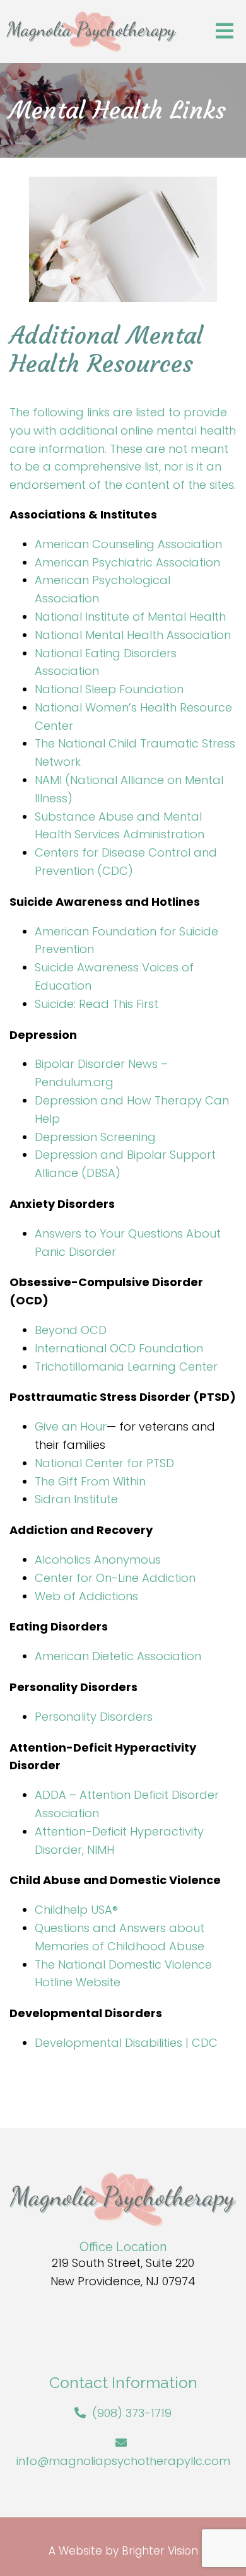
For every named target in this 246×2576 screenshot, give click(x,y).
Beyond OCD (71, 1330)
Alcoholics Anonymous (98, 1560)
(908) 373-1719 (132, 2413)
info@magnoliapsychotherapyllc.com (123, 2461)
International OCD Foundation (119, 1348)
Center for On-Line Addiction (115, 1578)
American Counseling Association (128, 544)
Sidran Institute (76, 1499)
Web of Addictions (86, 1596)
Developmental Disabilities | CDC (126, 2043)
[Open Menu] (225, 32)
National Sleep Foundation (109, 689)
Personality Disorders (94, 1717)
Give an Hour (71, 1426)
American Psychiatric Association (127, 562)
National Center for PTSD (106, 1463)
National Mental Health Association (133, 635)
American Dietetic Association (118, 1656)
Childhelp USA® (76, 1910)
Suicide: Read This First (97, 1004)
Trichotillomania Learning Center (126, 1367)
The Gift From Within (90, 1481)
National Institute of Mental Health (130, 617)
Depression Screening (95, 1137)
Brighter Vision (160, 2551)
